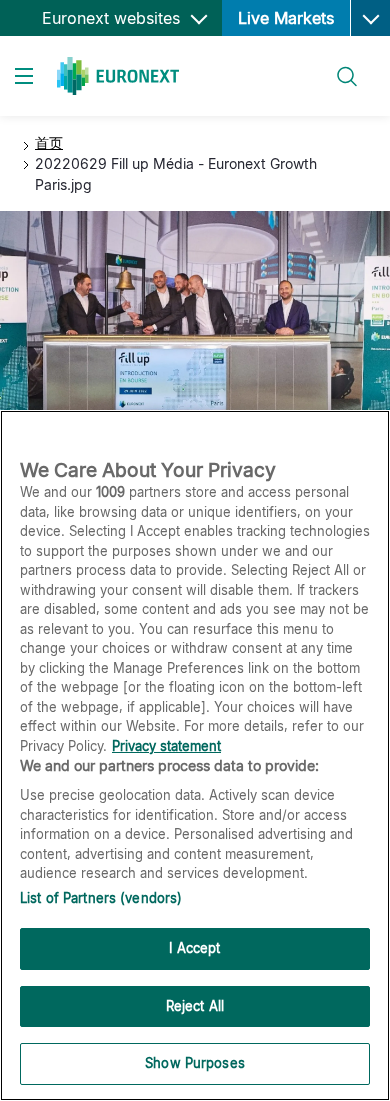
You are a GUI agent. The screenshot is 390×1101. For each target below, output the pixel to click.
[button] (370, 18)
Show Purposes (195, 1063)
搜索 (336, 64)
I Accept (194, 948)
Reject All (195, 1006)
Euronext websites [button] (113, 18)
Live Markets (286, 18)
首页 (49, 142)
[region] (195, 755)
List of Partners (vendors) (101, 898)
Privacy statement (166, 746)
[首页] (118, 76)
